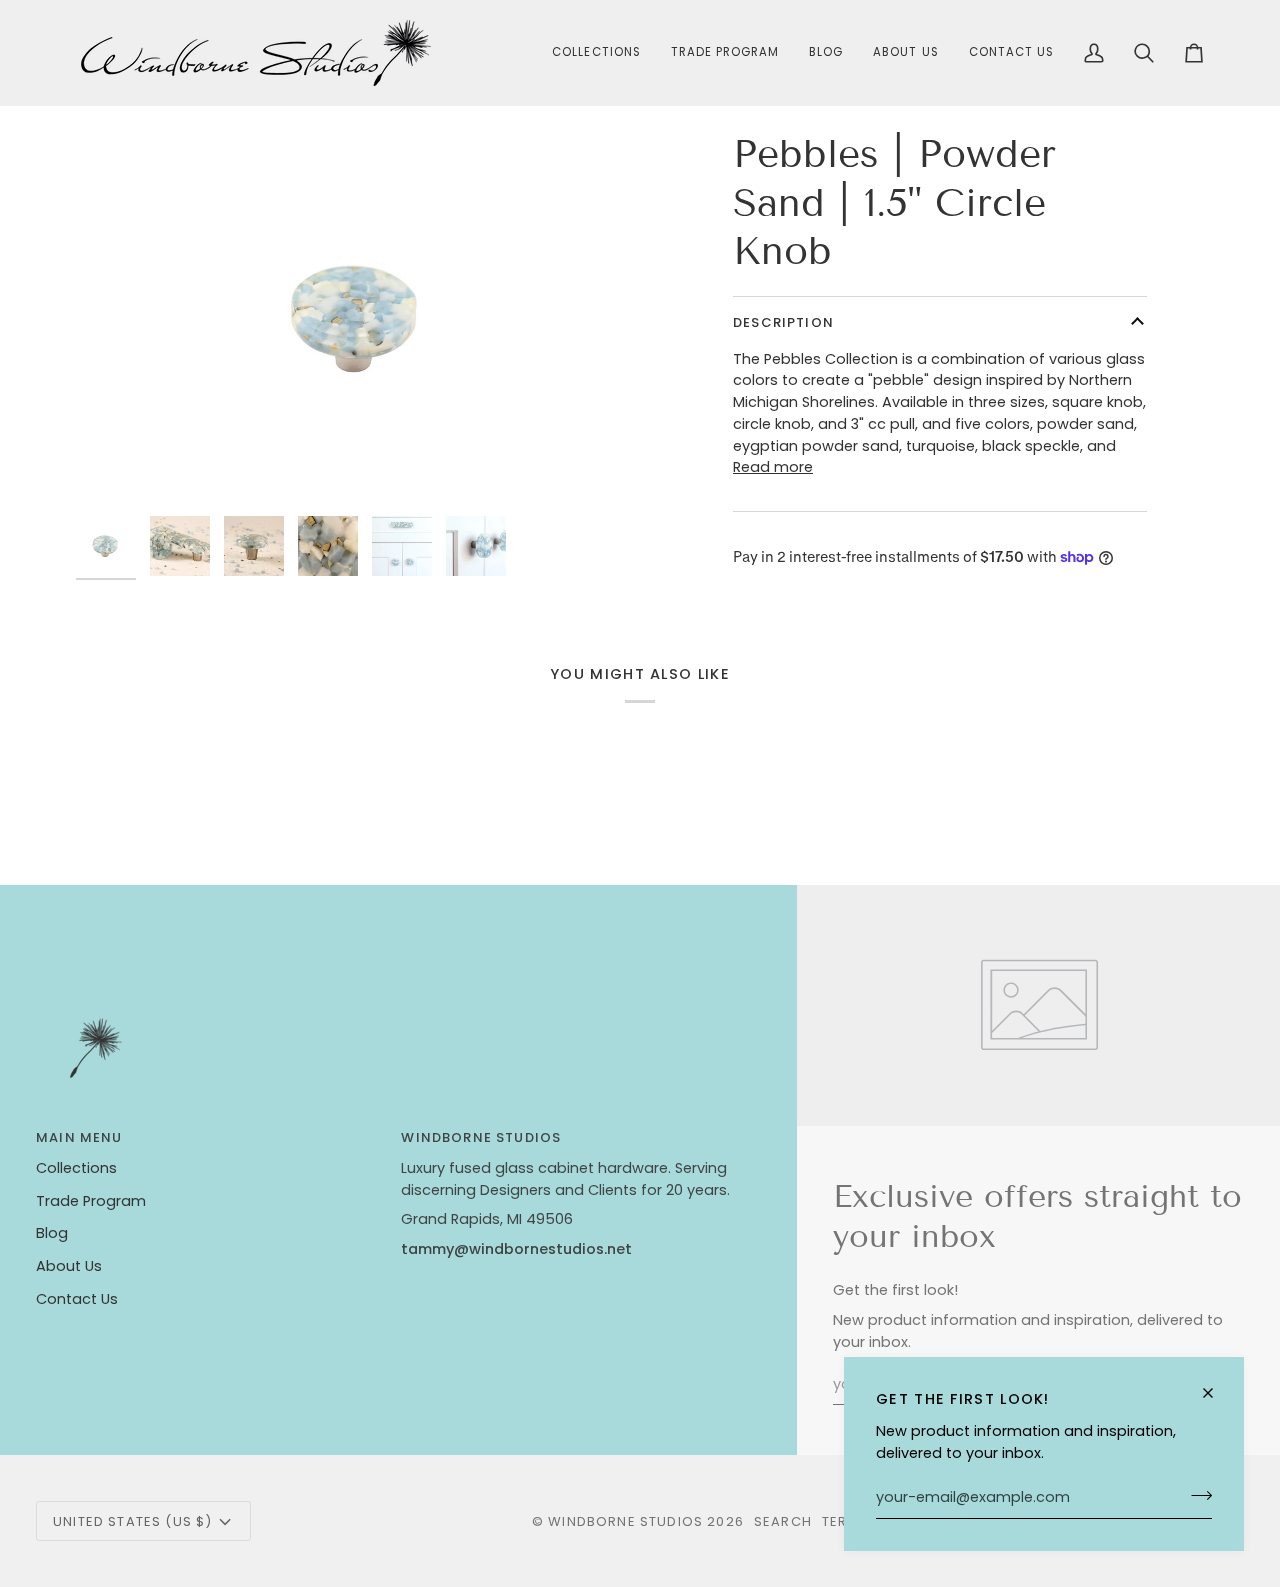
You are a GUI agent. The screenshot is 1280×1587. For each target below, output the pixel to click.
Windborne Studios (625, 1521)
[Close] (1216, 1393)
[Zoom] (358, 318)
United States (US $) (132, 1521)
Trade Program (91, 1201)
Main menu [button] (79, 1137)
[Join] (1195, 1495)
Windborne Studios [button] (481, 1137)
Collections (76, 1168)
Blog (52, 1233)
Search (783, 1521)
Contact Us (77, 1299)
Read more (773, 467)
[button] (596, 53)
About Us (69, 1266)
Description (783, 322)
